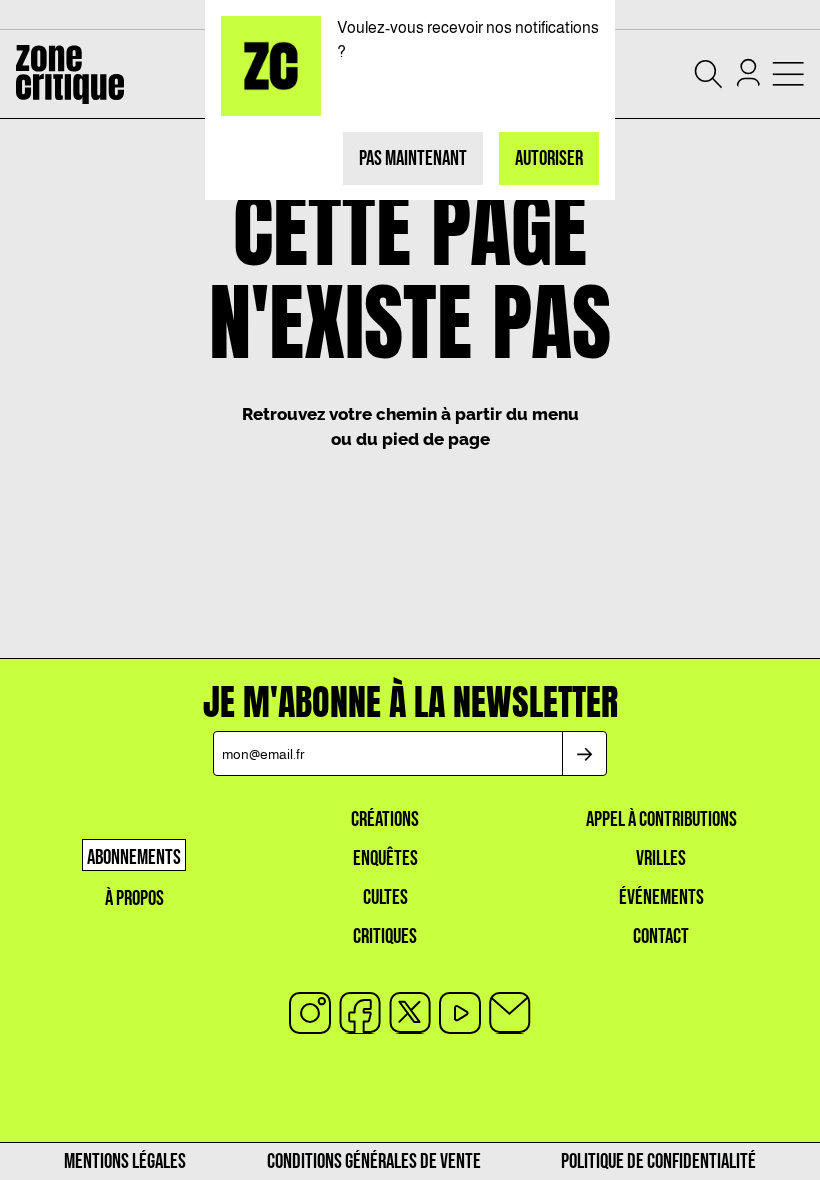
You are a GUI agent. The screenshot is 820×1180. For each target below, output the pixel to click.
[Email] (510, 1013)
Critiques (385, 936)
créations (385, 819)
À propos (134, 898)
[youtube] (460, 1013)
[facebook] (360, 1013)
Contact (661, 936)
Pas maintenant (413, 158)
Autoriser (549, 158)
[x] (410, 1013)
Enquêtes (385, 858)
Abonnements (134, 857)
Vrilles (661, 858)
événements (661, 897)
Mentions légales (125, 1161)
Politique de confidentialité (658, 1161)
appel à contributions (661, 819)
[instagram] (310, 1013)
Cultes (385, 897)
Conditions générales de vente (374, 1161)
